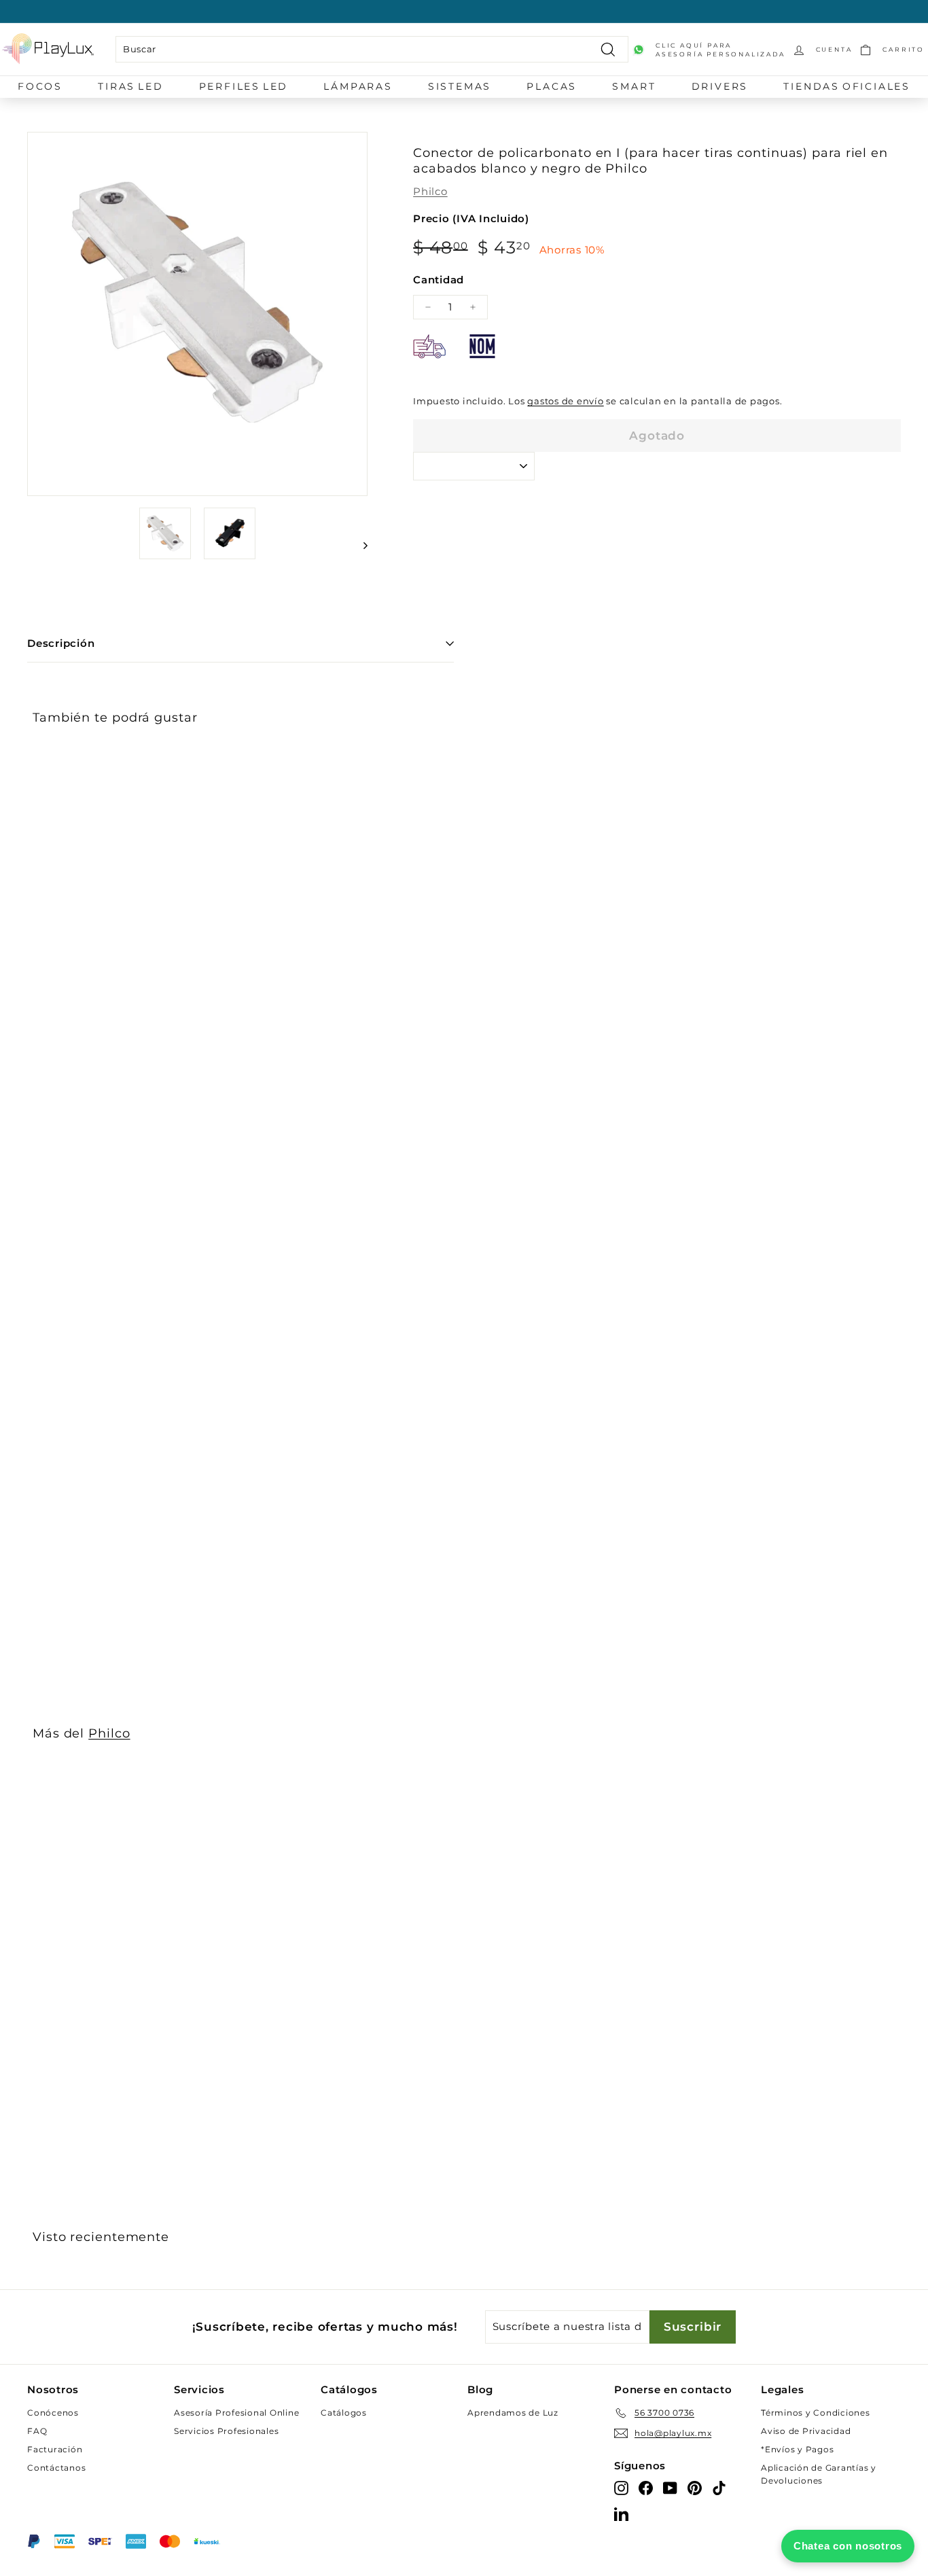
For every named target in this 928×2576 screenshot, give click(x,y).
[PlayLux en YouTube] (670, 2487)
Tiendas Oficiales (847, 86)
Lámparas (358, 86)
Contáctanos (56, 2468)
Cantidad (439, 280)
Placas (552, 86)
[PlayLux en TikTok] (719, 2487)
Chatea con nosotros (848, 2546)
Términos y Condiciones (816, 2413)
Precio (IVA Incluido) (471, 218)
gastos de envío (565, 401)
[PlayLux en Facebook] (646, 2487)
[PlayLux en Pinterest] (695, 2487)
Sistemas (460, 86)
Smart (634, 86)
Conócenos (53, 2413)
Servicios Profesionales (226, 2431)
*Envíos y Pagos (797, 2449)
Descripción (61, 643)
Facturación (55, 2449)
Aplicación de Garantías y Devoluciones (819, 2474)
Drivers (720, 86)
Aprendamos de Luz (513, 2413)
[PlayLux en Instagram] (621, 2487)
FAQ (37, 2431)
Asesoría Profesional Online (236, 2413)
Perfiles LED (244, 86)
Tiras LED (130, 86)
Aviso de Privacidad (806, 2431)
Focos (40, 86)
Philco (430, 191)
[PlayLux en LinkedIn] (621, 2513)
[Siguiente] (359, 545)
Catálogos (344, 2413)
